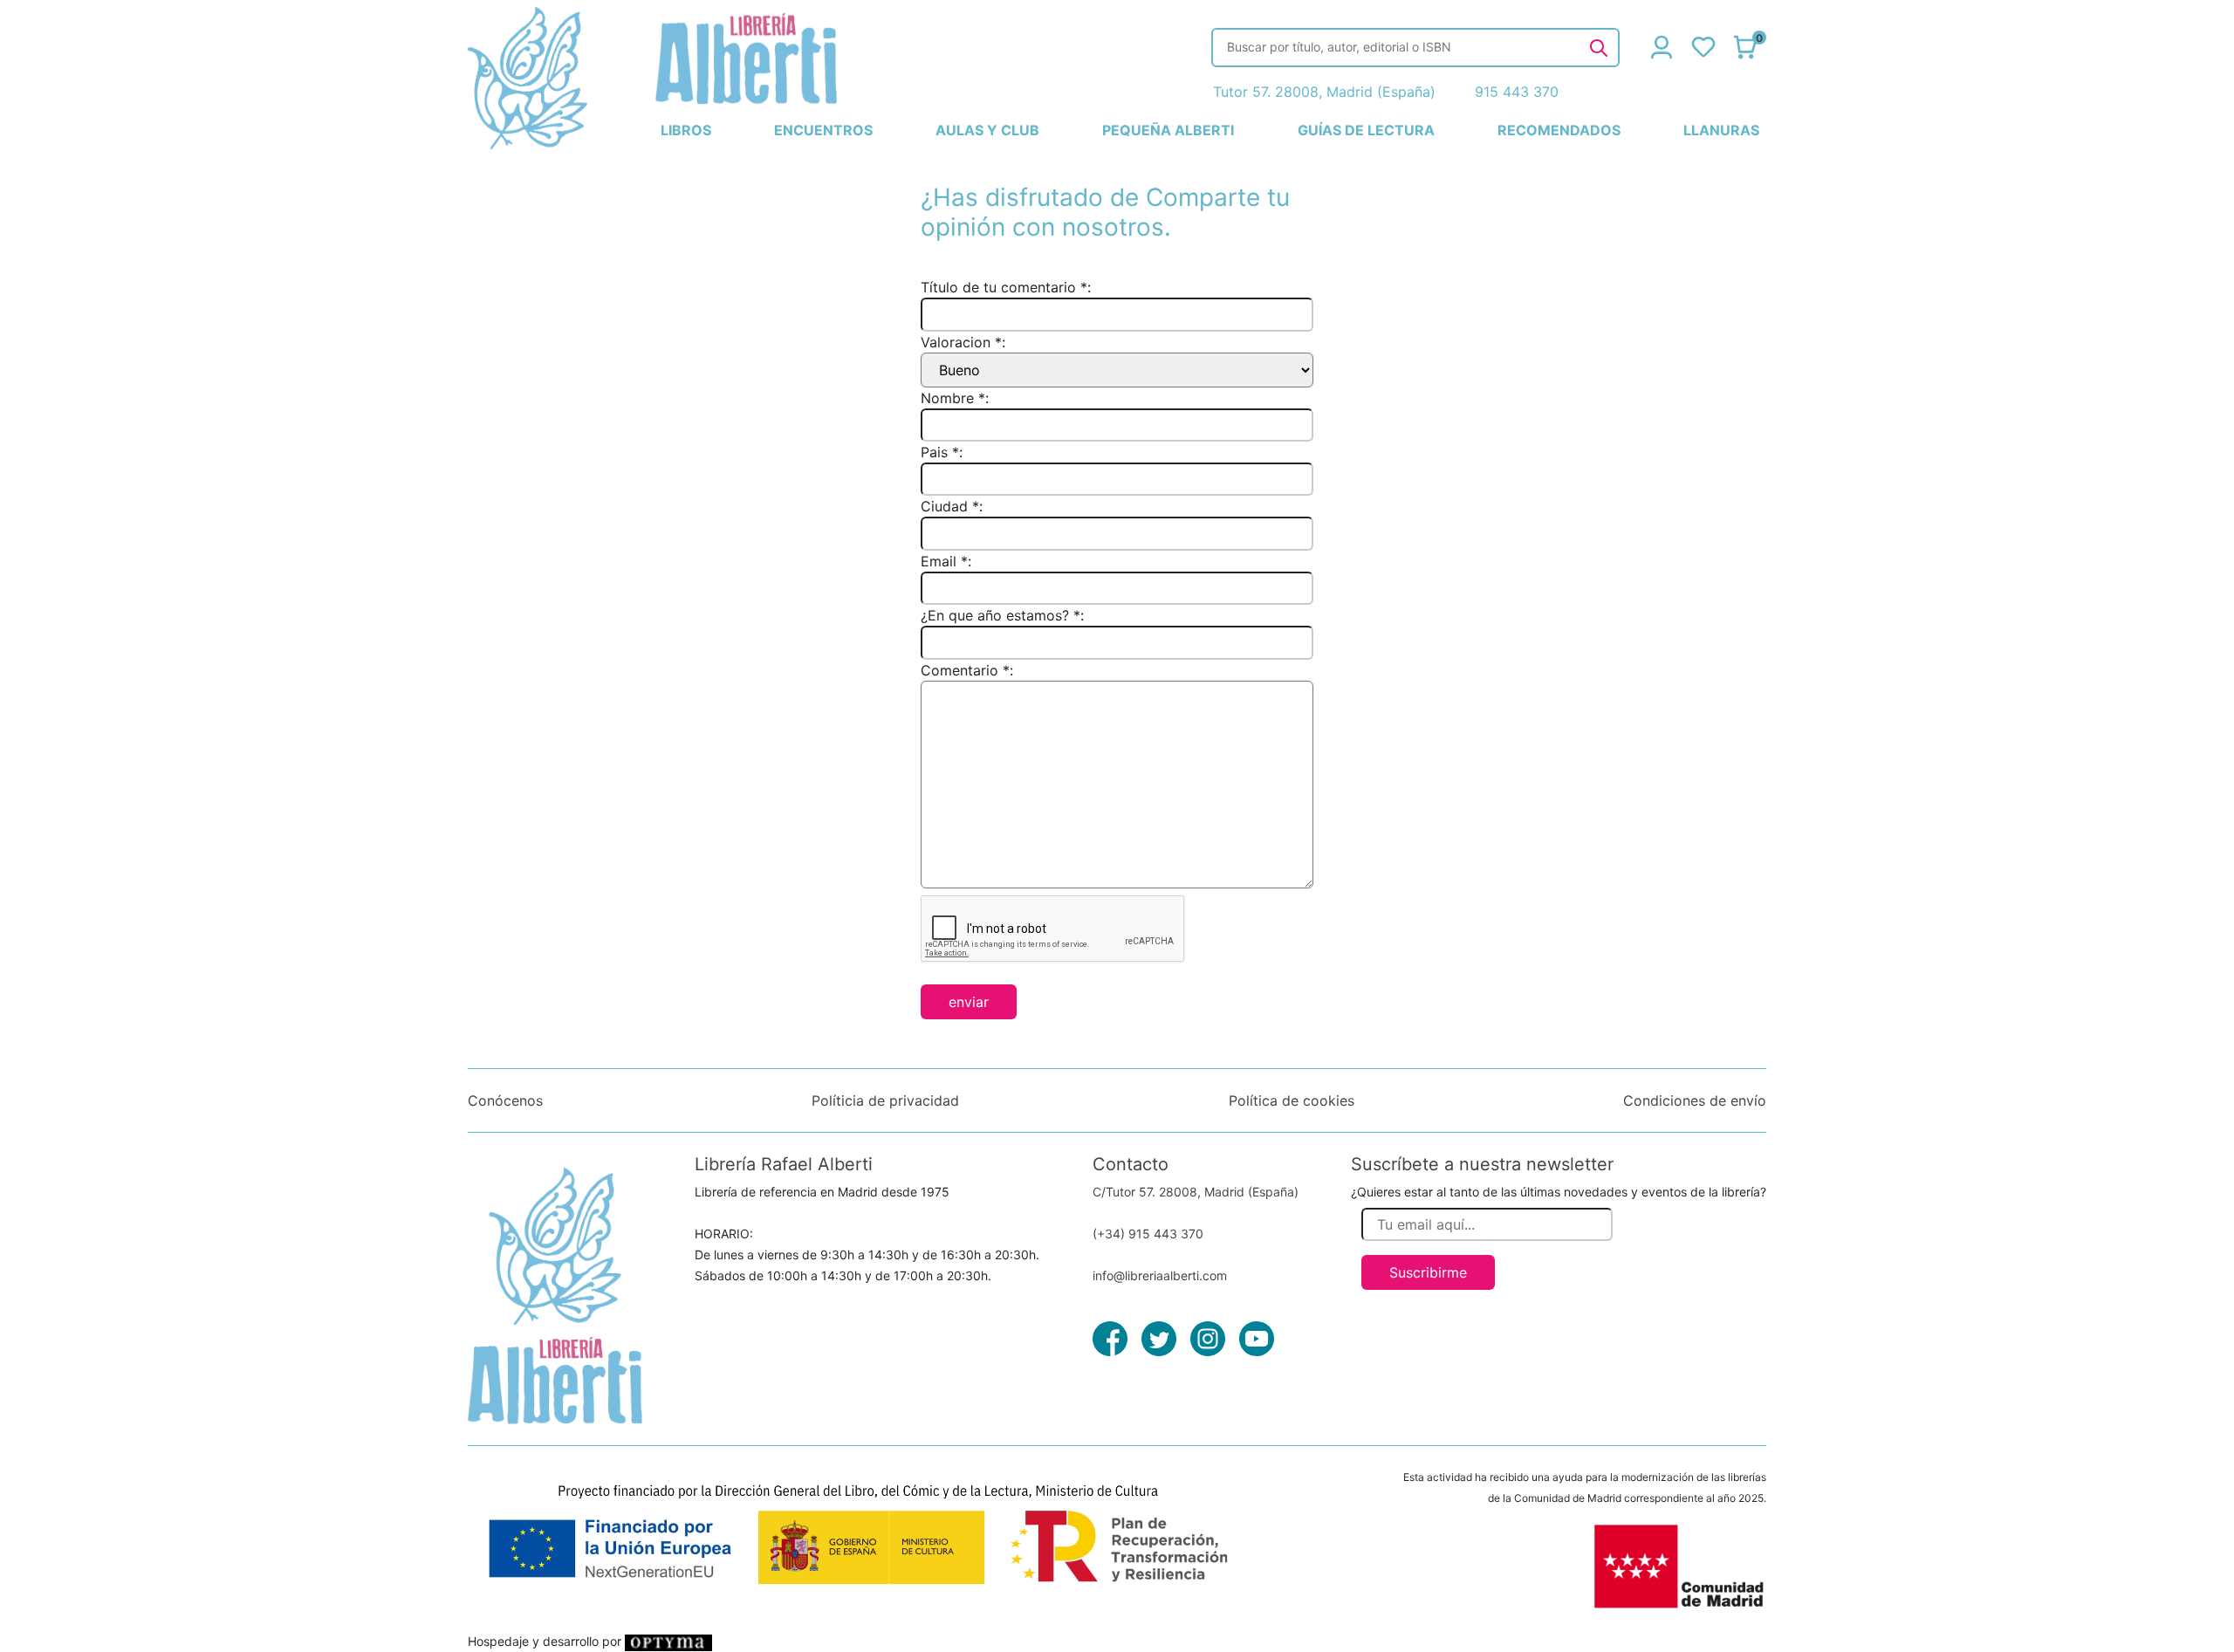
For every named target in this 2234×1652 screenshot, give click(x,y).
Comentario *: (967, 670)
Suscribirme (1428, 1272)
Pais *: (942, 452)
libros (686, 130)
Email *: (946, 561)
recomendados (1559, 130)
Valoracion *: (963, 342)
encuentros (823, 130)
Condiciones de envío (1695, 1100)
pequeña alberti (1168, 130)
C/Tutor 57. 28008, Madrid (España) (1196, 1192)
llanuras (1721, 130)
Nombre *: (955, 398)
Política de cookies (1292, 1100)
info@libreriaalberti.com (1160, 1275)
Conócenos (505, 1100)
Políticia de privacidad (885, 1100)
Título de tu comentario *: (1006, 287)
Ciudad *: (952, 506)
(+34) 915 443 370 (1148, 1234)
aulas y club (987, 130)
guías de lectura (1366, 130)
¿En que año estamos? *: (1002, 615)
